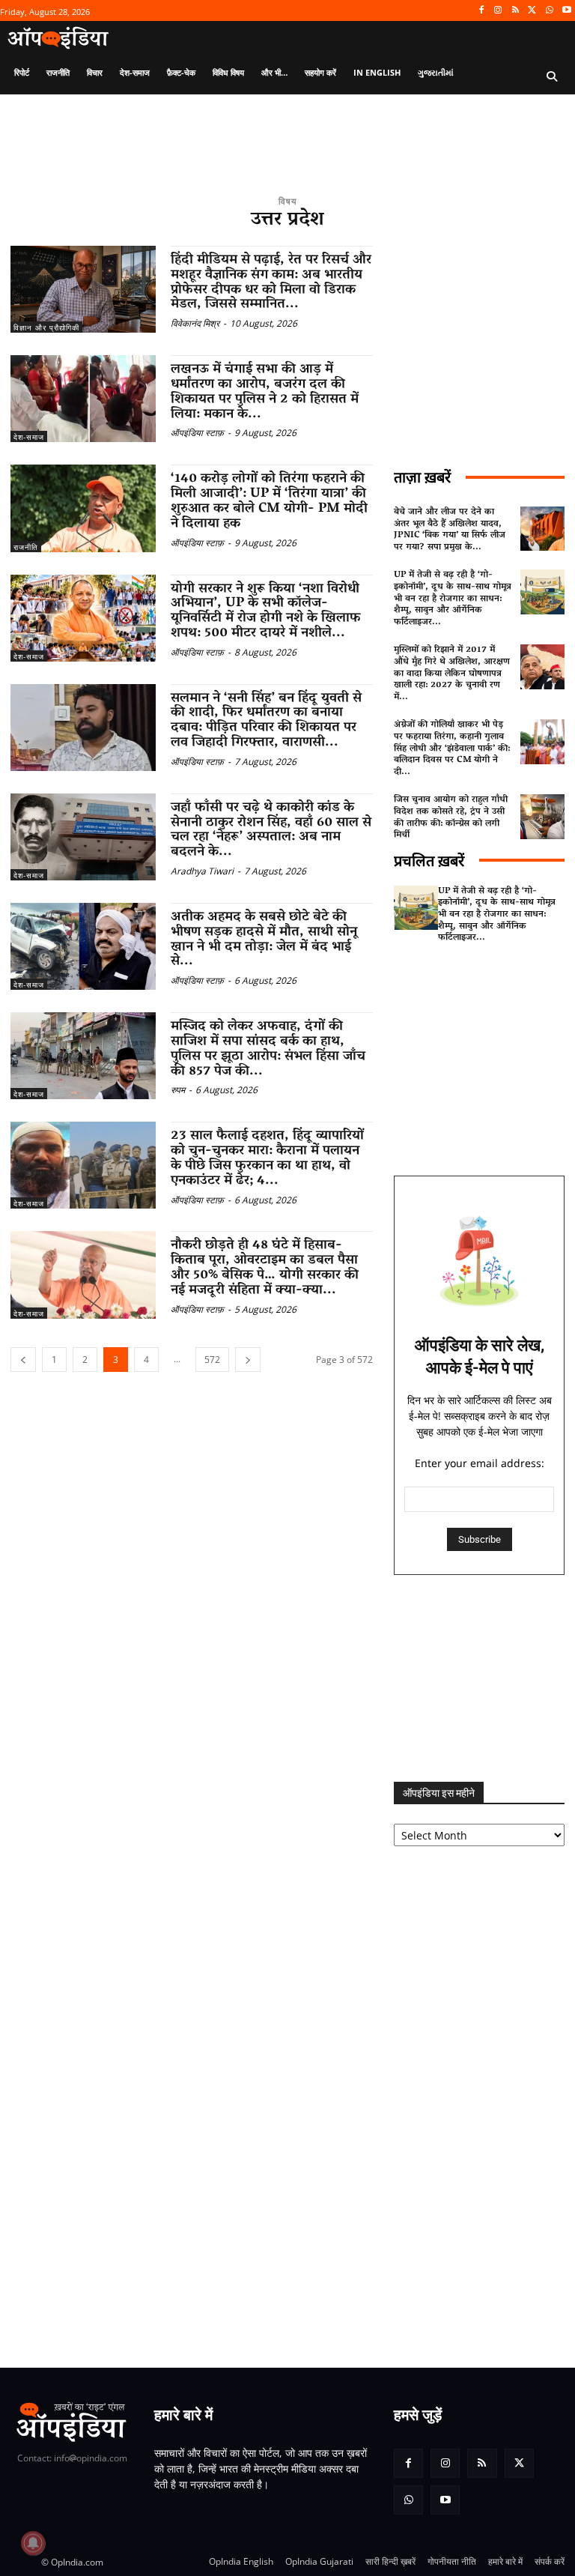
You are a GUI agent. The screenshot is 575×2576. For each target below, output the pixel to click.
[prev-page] (23, 1360)
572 (212, 1360)
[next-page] (248, 1360)
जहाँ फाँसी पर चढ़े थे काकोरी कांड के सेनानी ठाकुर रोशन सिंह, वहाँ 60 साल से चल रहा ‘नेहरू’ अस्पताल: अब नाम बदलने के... (271, 831)
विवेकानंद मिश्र (195, 323)
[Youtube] (566, 11)
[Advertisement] (479, 1678)
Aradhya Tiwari (202, 871)
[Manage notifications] (33, 2543)
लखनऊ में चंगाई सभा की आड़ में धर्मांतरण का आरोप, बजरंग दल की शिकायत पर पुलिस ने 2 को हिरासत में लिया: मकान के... (265, 392)
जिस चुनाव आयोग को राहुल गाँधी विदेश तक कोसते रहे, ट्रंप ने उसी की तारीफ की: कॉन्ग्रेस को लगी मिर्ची (451, 817)
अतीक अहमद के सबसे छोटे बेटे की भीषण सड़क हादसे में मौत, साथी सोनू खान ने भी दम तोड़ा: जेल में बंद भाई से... (264, 940)
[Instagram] (498, 11)
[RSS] (515, 11)
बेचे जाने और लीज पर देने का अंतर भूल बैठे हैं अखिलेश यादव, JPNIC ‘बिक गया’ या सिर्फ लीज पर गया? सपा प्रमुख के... (450, 530)
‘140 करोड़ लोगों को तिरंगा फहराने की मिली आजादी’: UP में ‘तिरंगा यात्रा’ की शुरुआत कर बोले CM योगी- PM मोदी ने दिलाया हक (269, 502)
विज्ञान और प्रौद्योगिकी (46, 327)
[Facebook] (481, 11)
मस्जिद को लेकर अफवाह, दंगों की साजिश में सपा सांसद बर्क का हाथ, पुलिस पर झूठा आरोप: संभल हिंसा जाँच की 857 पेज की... (268, 1049)
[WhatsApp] (549, 11)
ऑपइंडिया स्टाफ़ (197, 433)
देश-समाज (29, 437)
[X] (533, 11)
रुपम (178, 1090)
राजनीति (26, 547)
